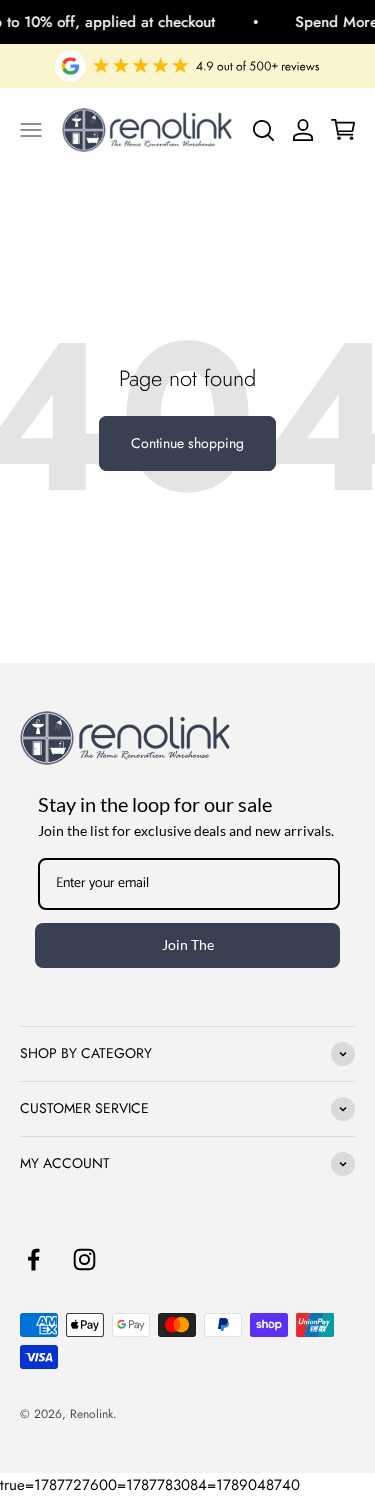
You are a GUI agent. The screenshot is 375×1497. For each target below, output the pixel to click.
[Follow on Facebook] (33, 1259)
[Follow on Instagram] (84, 1259)
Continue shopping (187, 443)
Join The (188, 944)
